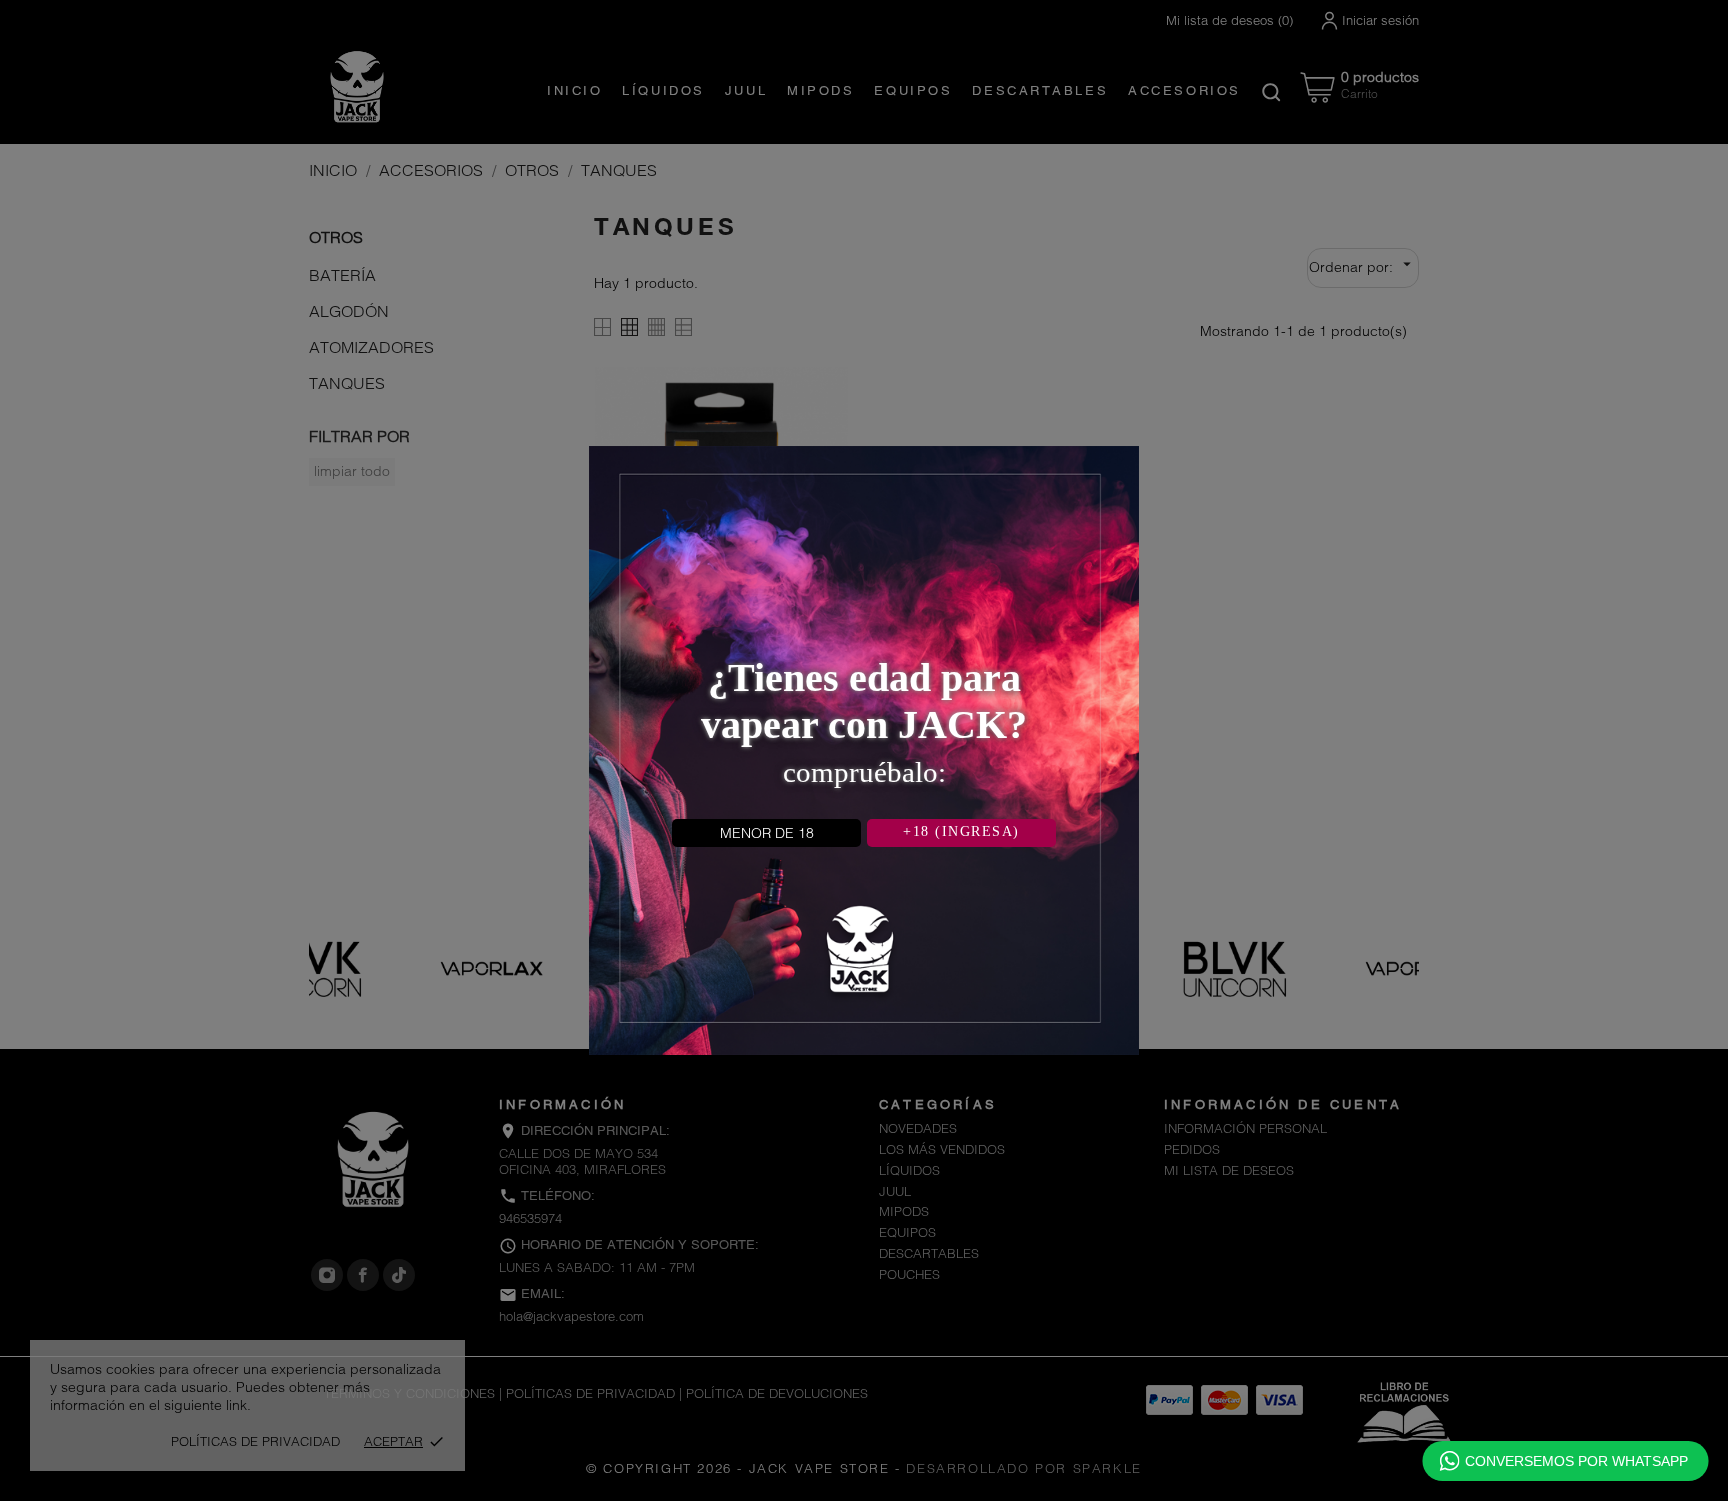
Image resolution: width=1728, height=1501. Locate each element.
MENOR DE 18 (767, 833)
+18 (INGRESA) (961, 831)
